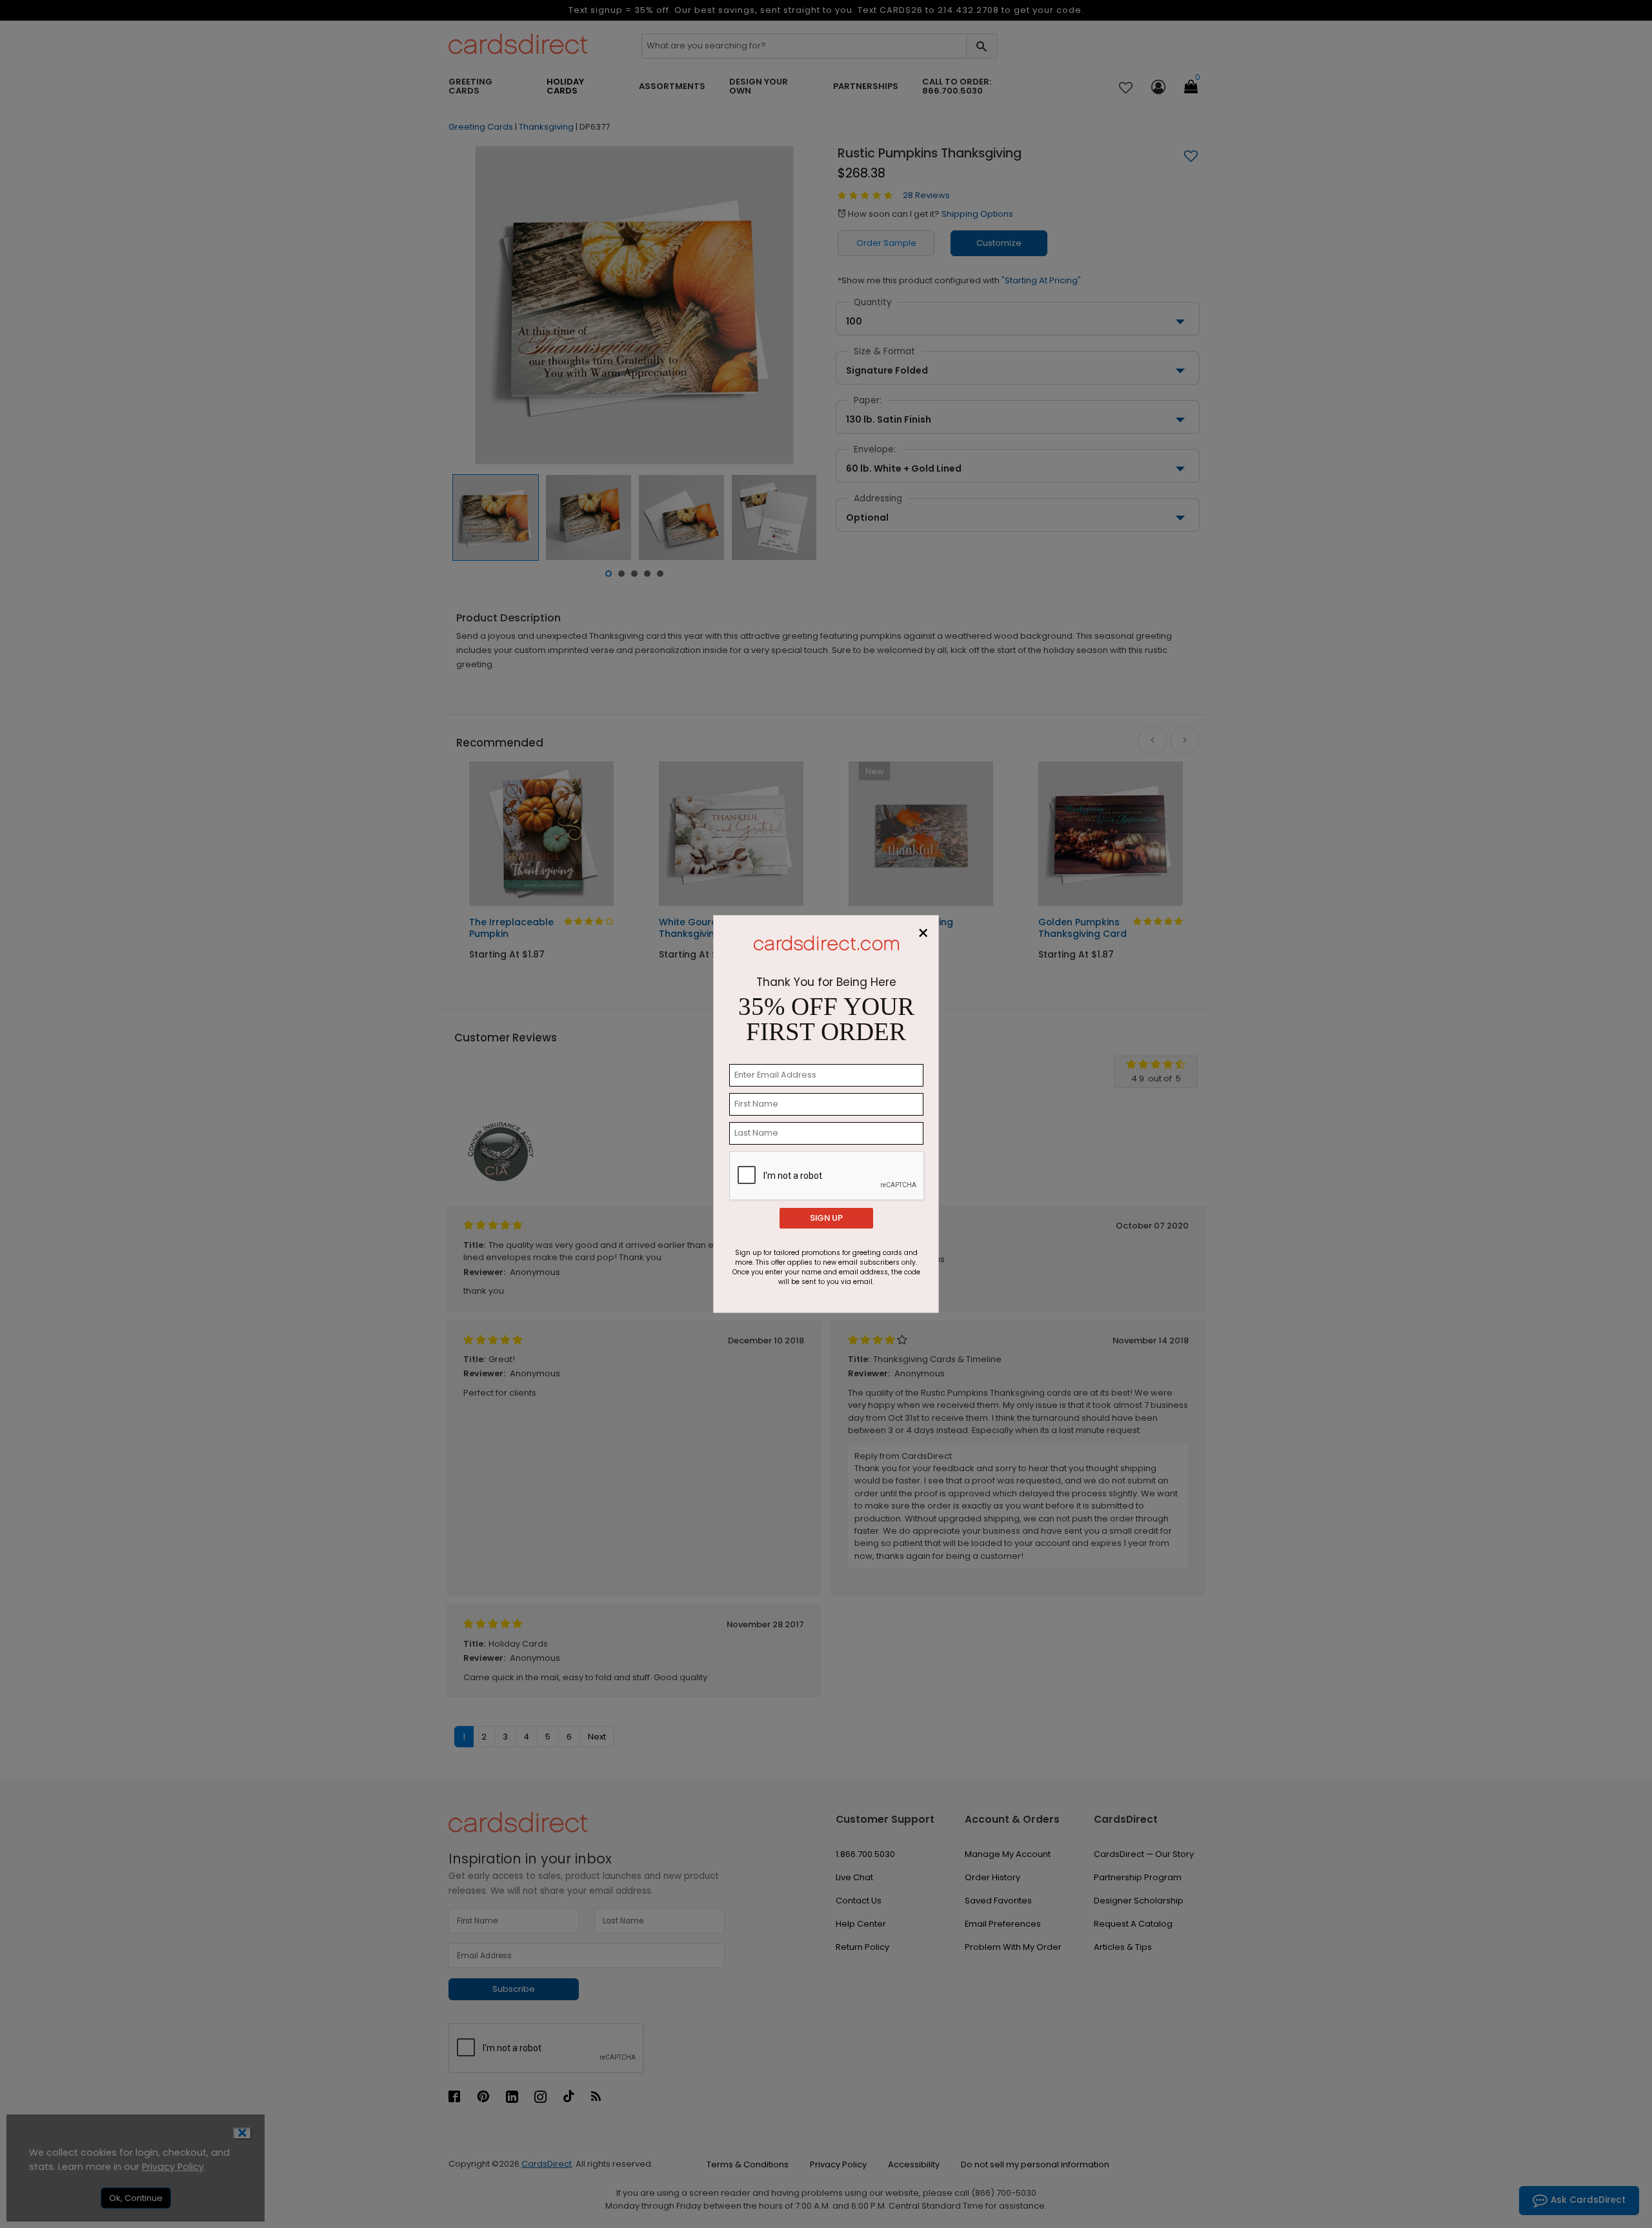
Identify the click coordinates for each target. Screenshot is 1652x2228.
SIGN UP (826, 1218)
